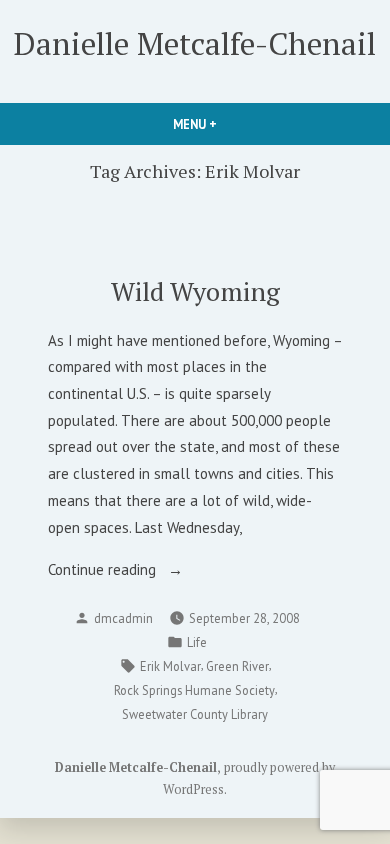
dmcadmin (123, 618)
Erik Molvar (170, 666)
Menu (229, 124)
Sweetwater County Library (195, 714)
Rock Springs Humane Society (194, 690)
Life (197, 642)
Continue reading (134, 571)
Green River (237, 666)
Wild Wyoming (195, 291)
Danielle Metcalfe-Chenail (195, 43)
